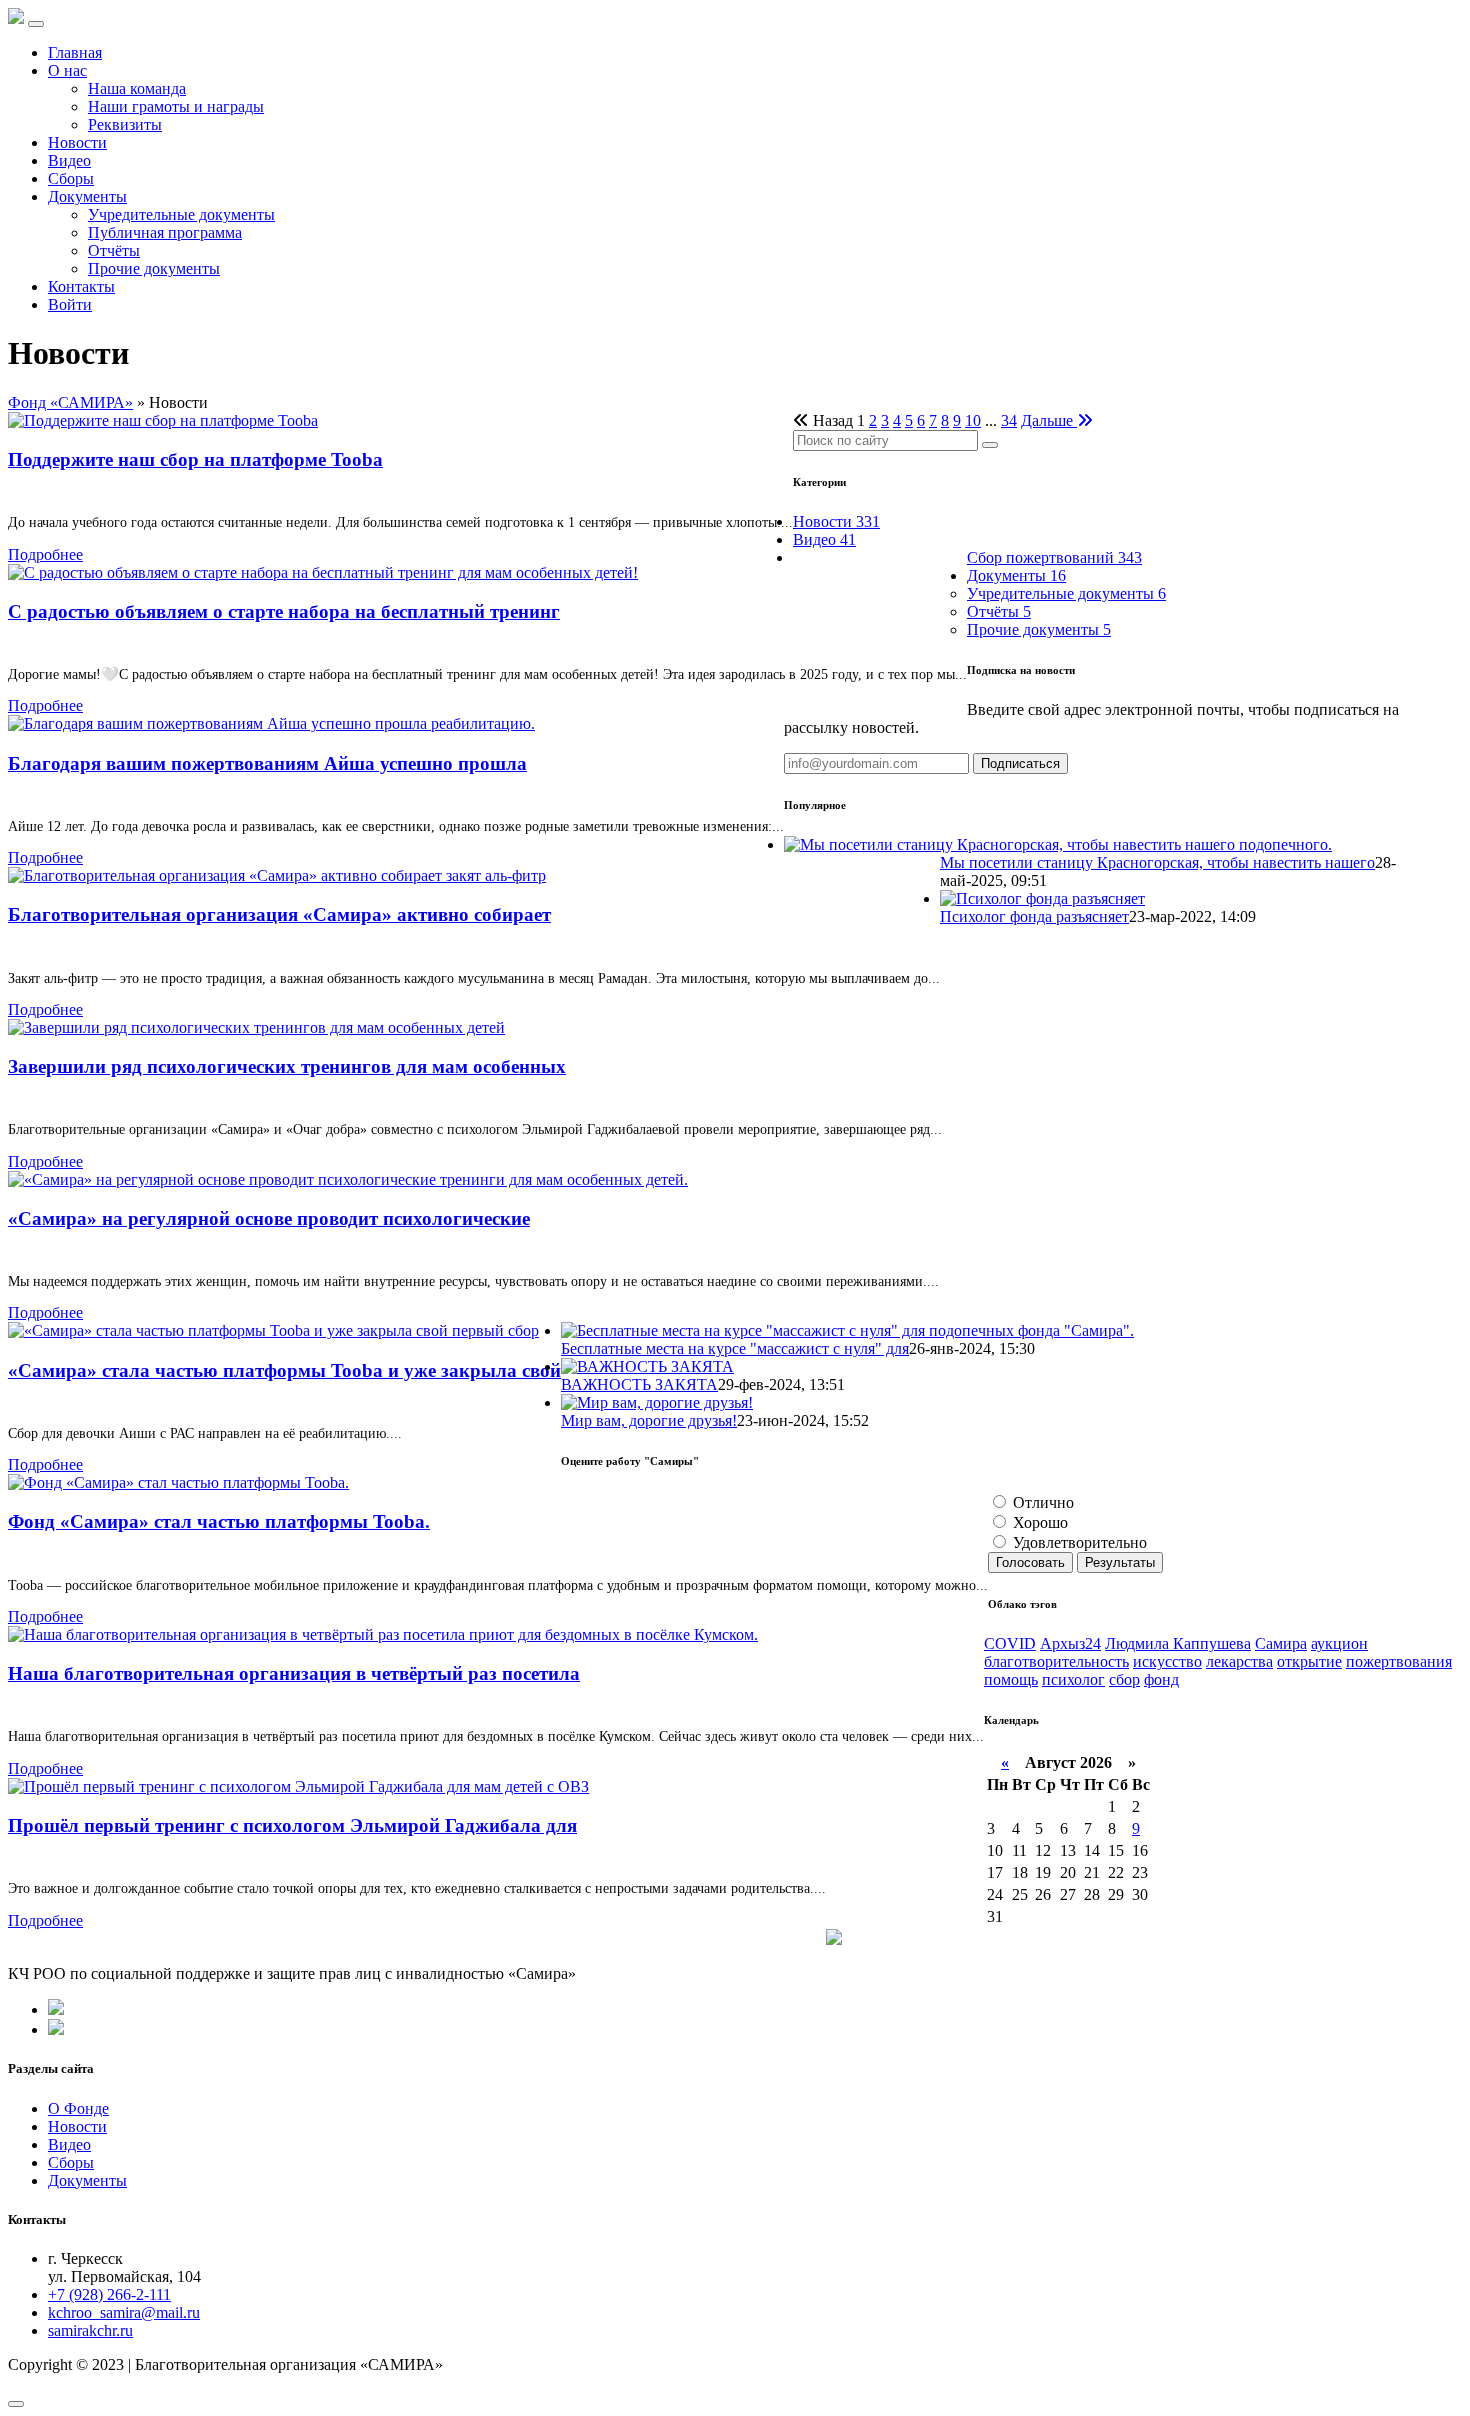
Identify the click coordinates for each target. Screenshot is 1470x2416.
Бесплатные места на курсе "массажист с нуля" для (735, 1348)
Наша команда (137, 88)
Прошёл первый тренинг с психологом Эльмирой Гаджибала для (292, 1825)
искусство (1167, 1661)
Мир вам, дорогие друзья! (649, 1420)
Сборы (71, 178)
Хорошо (1038, 1522)
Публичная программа (165, 232)
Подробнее (45, 554)
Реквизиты (125, 124)
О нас (67, 70)
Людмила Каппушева (1178, 1643)
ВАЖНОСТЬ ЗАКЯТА (639, 1384)
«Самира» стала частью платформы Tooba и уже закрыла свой (284, 1370)
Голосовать (1030, 1562)
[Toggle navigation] (36, 24)
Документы (87, 196)
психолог (1073, 1679)
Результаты (1120, 1562)
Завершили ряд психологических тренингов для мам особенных (287, 1066)
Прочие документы (154, 268)
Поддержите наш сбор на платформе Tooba (195, 459)
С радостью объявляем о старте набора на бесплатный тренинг (284, 611)
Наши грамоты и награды (176, 106)
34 (1009, 420)
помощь (1011, 1679)
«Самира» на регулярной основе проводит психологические (269, 1218)
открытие (1309, 1661)
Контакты (81, 286)
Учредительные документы (181, 214)
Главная (75, 52)
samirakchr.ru (90, 2330)
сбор (1124, 1679)
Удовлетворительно (1078, 1542)
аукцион (1339, 1643)
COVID (1010, 1643)
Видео (69, 160)
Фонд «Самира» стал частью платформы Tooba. (219, 1521)
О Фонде (78, 2108)
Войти (70, 304)
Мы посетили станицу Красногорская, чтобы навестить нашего (1157, 862)
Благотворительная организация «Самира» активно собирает (279, 914)
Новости (77, 142)
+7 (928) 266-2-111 (109, 2294)
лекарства (1239, 1661)
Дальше (1049, 420)
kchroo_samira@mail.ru (124, 2312)
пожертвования (1399, 1661)
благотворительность (1056, 1661)
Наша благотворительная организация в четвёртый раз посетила (294, 1673)
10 (973, 420)
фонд (1161, 1679)
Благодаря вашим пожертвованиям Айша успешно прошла (267, 763)
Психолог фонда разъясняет (1034, 916)
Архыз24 (1070, 1643)
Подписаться (1020, 763)
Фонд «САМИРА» (70, 402)
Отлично (1041, 1502)
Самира (1281, 1643)
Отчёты (114, 250)
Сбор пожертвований (1054, 557)
